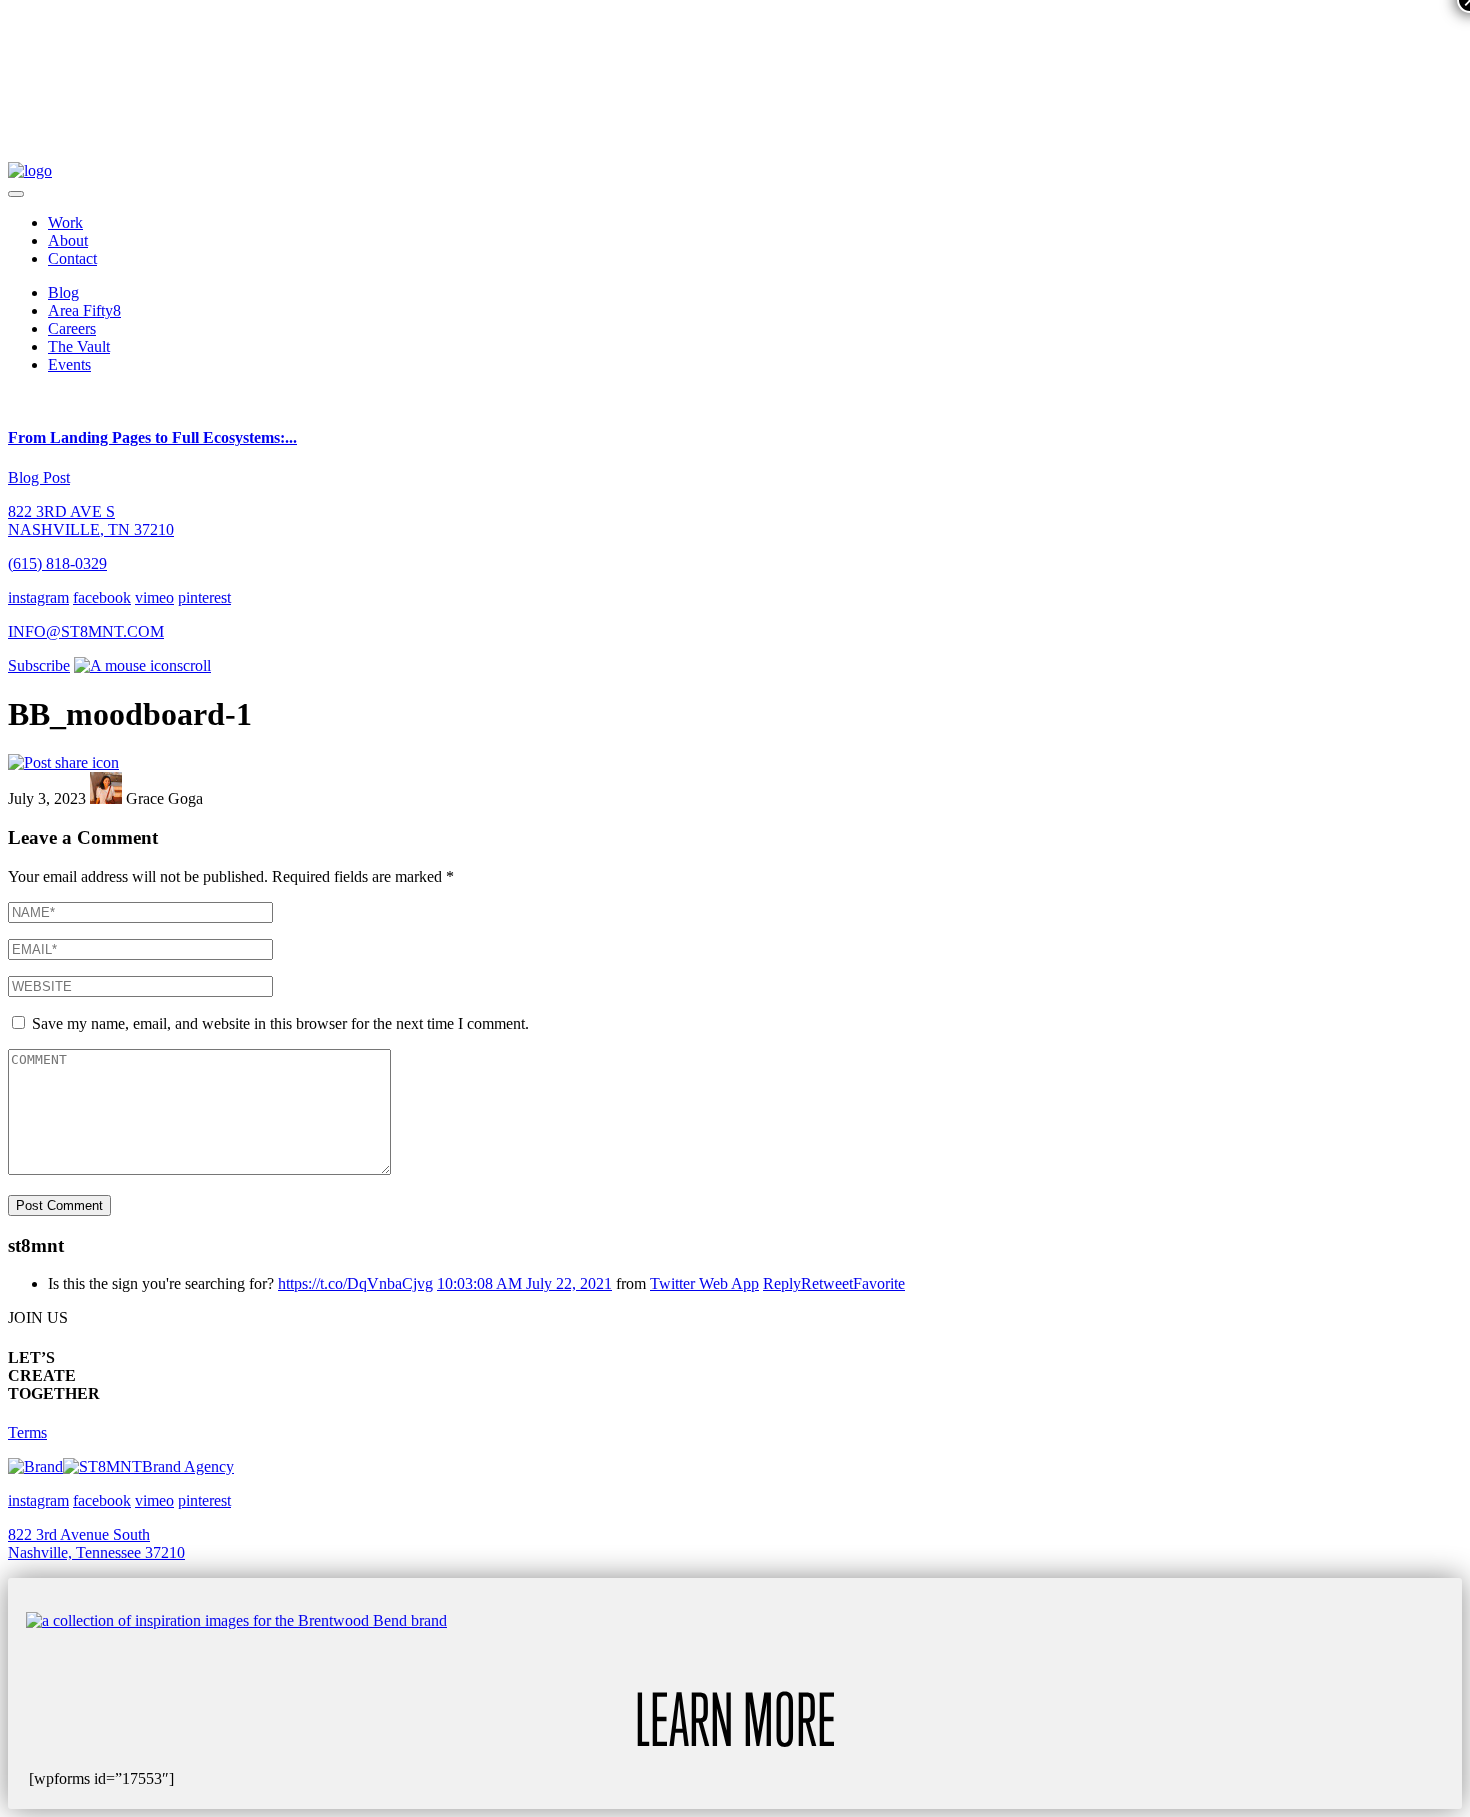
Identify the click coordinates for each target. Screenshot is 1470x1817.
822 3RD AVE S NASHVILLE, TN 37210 (91, 520)
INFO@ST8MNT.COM (86, 631)
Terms (27, 1432)
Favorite (879, 1283)
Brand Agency (188, 1466)
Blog (63, 292)
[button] (16, 194)
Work (65, 222)
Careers (72, 328)
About (68, 240)
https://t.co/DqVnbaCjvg (355, 1283)
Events (69, 364)
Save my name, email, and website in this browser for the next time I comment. (280, 1023)
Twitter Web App (704, 1283)
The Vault (79, 346)
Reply (782, 1283)
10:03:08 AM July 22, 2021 (524, 1283)
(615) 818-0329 (57, 563)
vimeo (154, 597)
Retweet (827, 1283)
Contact (72, 258)
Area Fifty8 (84, 310)
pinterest (204, 597)
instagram (38, 597)
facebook (102, 597)
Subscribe (39, 665)
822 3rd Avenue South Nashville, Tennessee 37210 (96, 1543)
